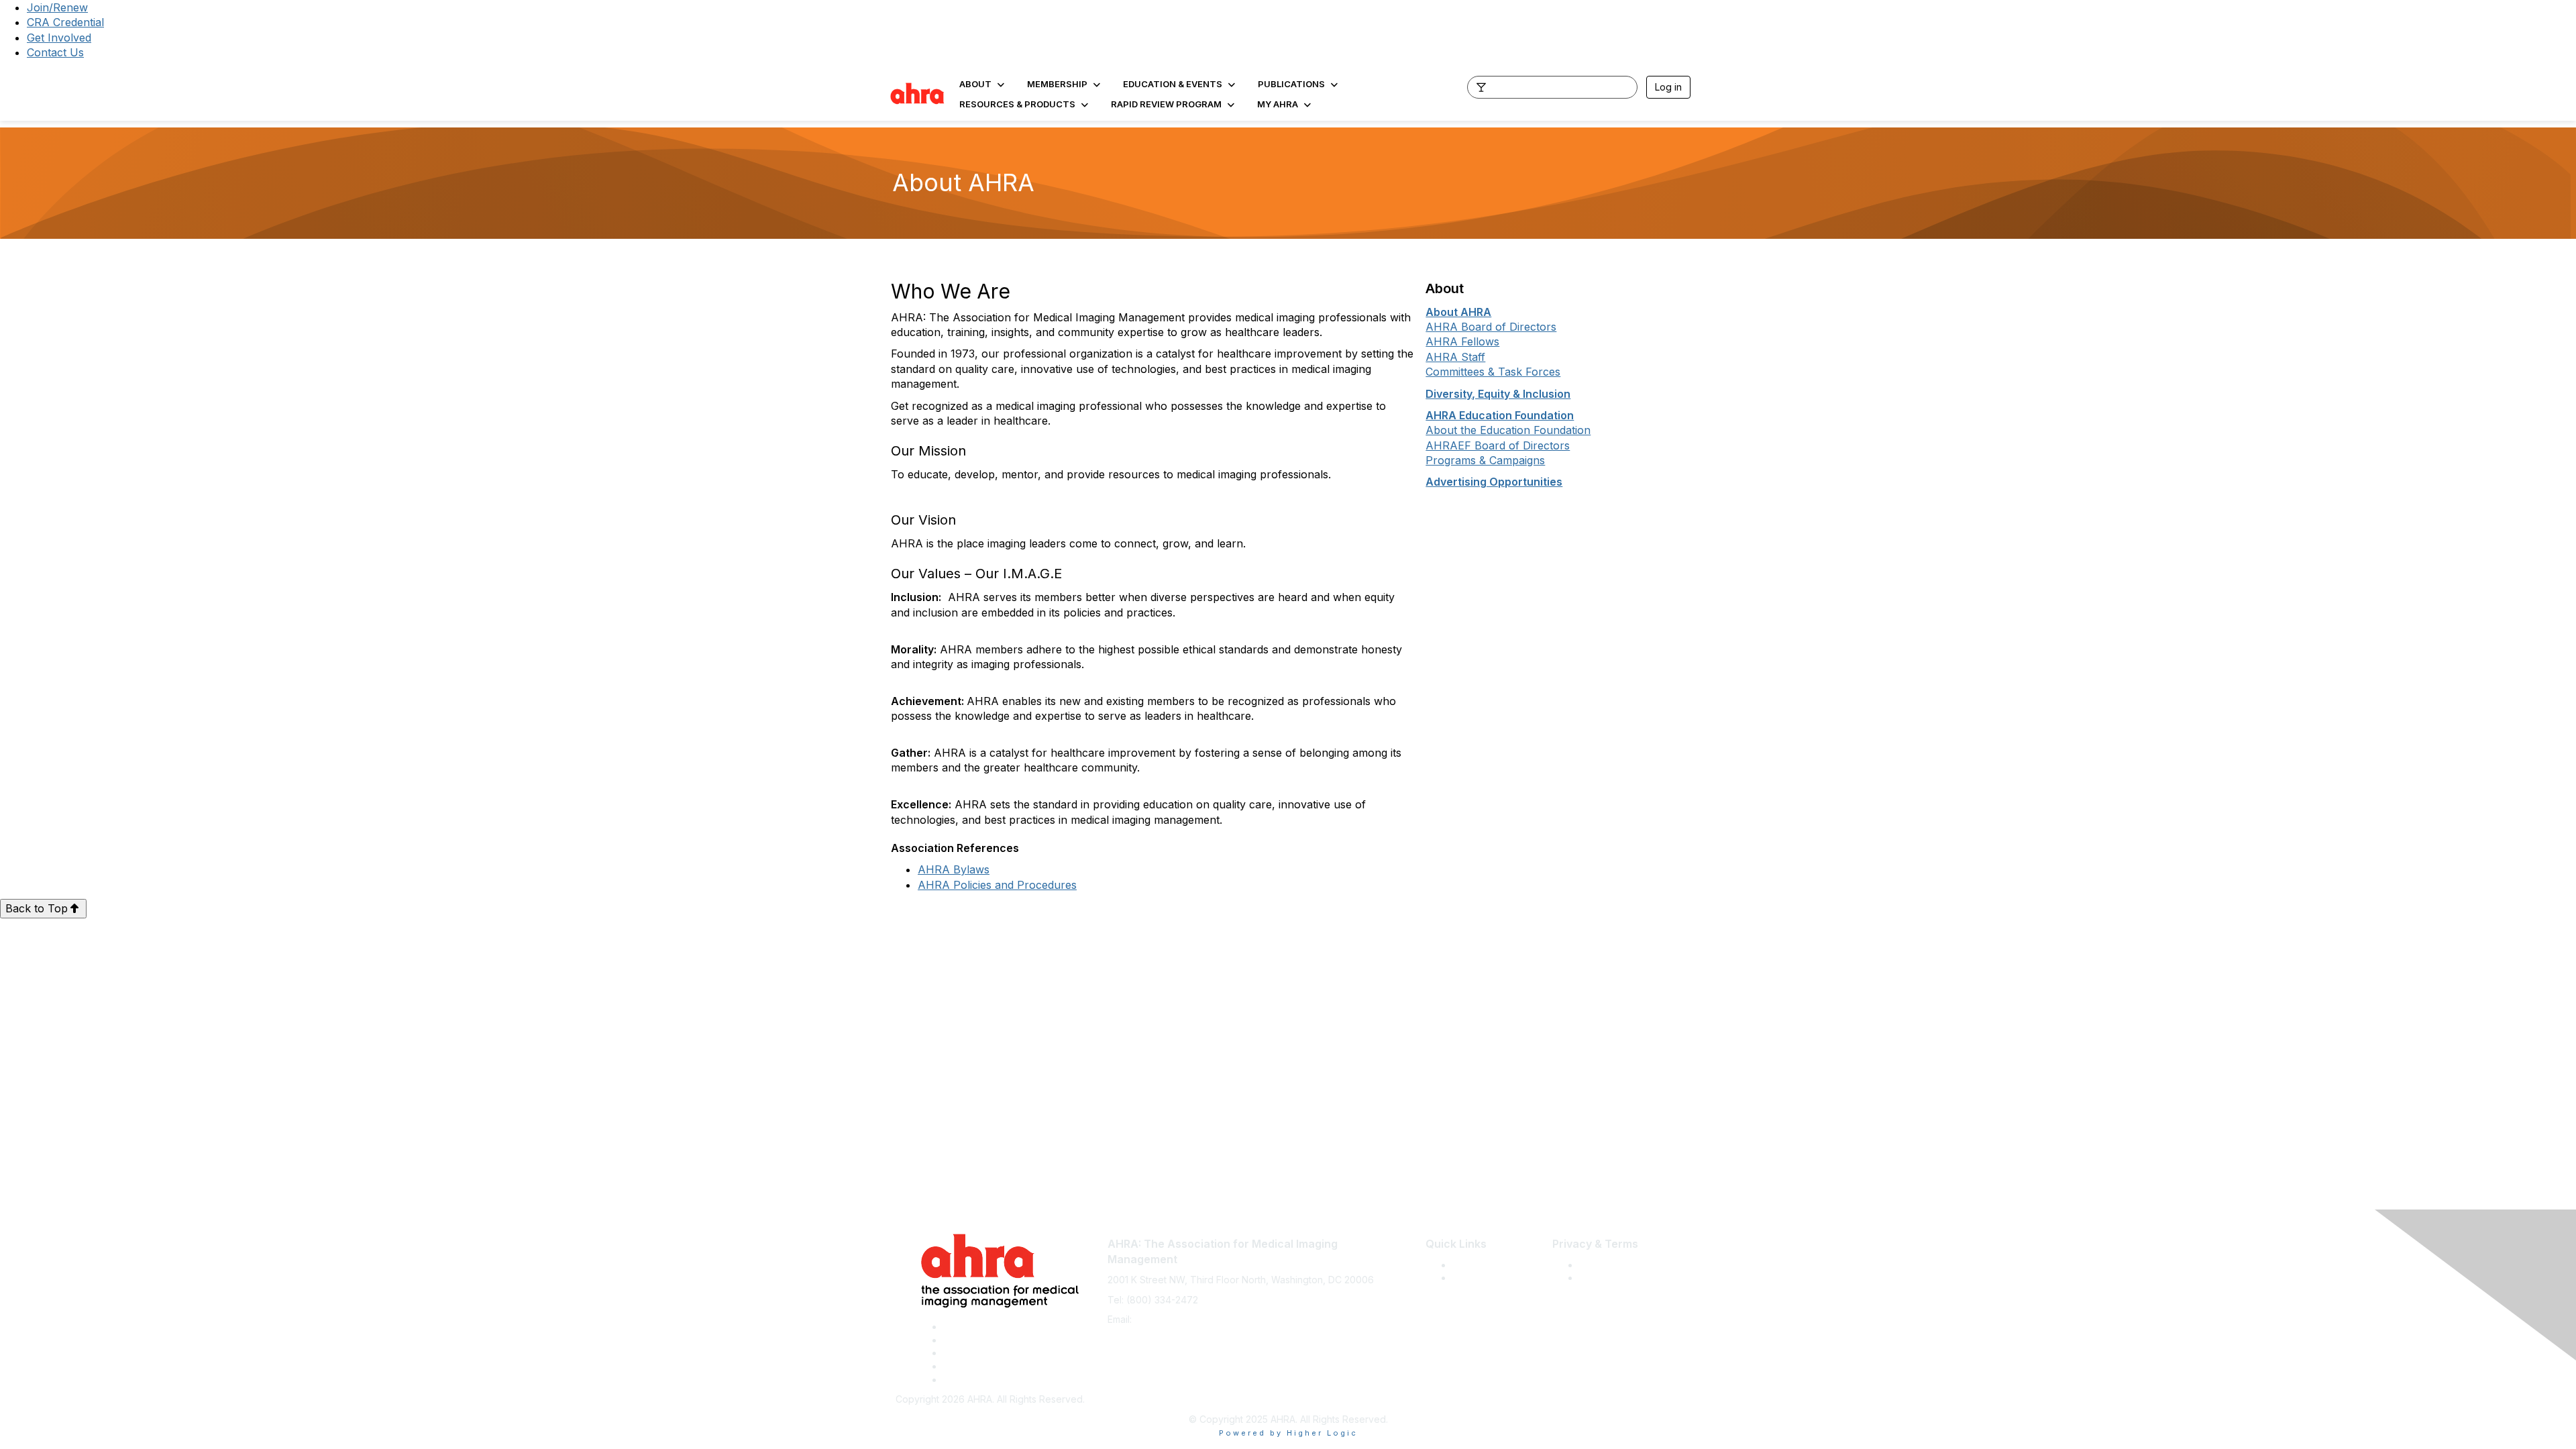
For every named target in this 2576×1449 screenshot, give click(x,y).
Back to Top (37, 908)
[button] (983, 84)
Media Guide (1481, 1278)
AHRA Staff (1455, 357)
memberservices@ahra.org (1194, 1319)
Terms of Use (1609, 1265)
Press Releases (1487, 1265)
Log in (1668, 87)
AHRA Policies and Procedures (997, 885)
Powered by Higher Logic (1288, 1433)
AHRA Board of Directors (1491, 327)
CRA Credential (65, 22)
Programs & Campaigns (1485, 460)
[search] (1481, 87)
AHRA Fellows (1462, 341)
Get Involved (59, 38)
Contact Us (55, 52)
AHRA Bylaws (954, 869)
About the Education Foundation (1508, 430)
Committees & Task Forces (1493, 372)
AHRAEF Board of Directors (1498, 445)
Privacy (1596, 1278)
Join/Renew (57, 7)
